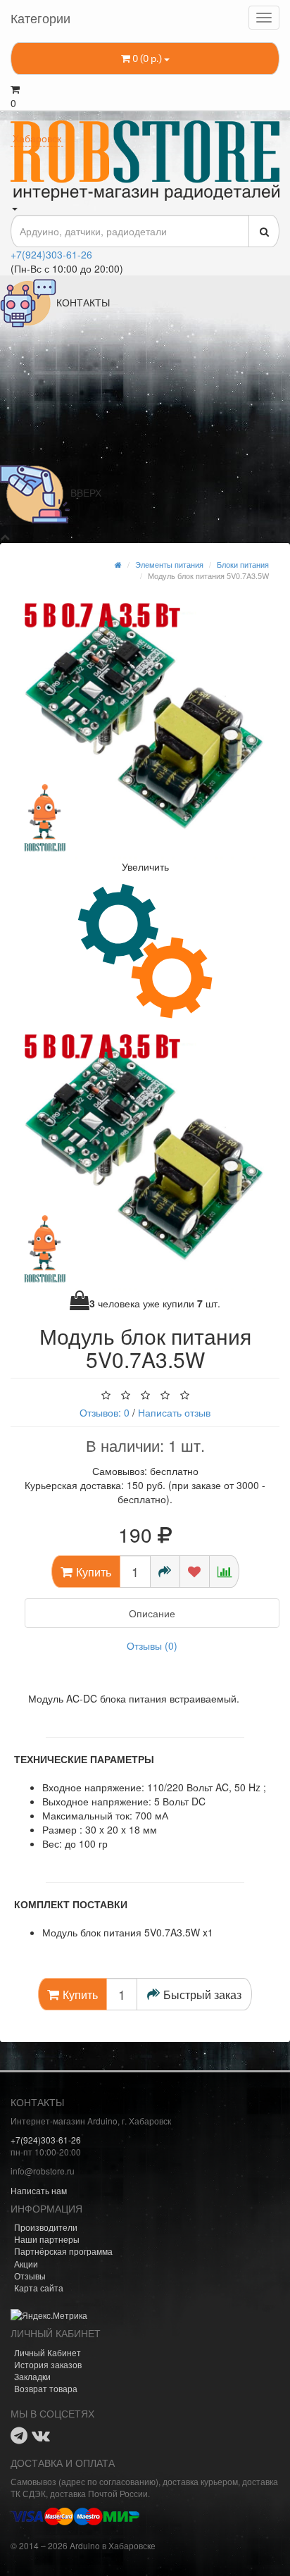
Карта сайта (39, 2288)
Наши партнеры (47, 2239)
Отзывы (30, 2276)
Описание (152, 1613)
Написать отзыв (174, 1412)
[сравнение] (224, 1572)
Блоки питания (243, 564)
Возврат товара (46, 2388)
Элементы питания (169, 564)
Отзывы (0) (152, 1645)
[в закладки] (195, 1572)
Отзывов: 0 (105, 1412)
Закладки (32, 2376)
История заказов (48, 2364)
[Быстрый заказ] (165, 1572)
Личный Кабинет (48, 2352)
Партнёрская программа (63, 2251)
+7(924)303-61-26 (51, 254)
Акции (26, 2264)
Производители (46, 2227)
